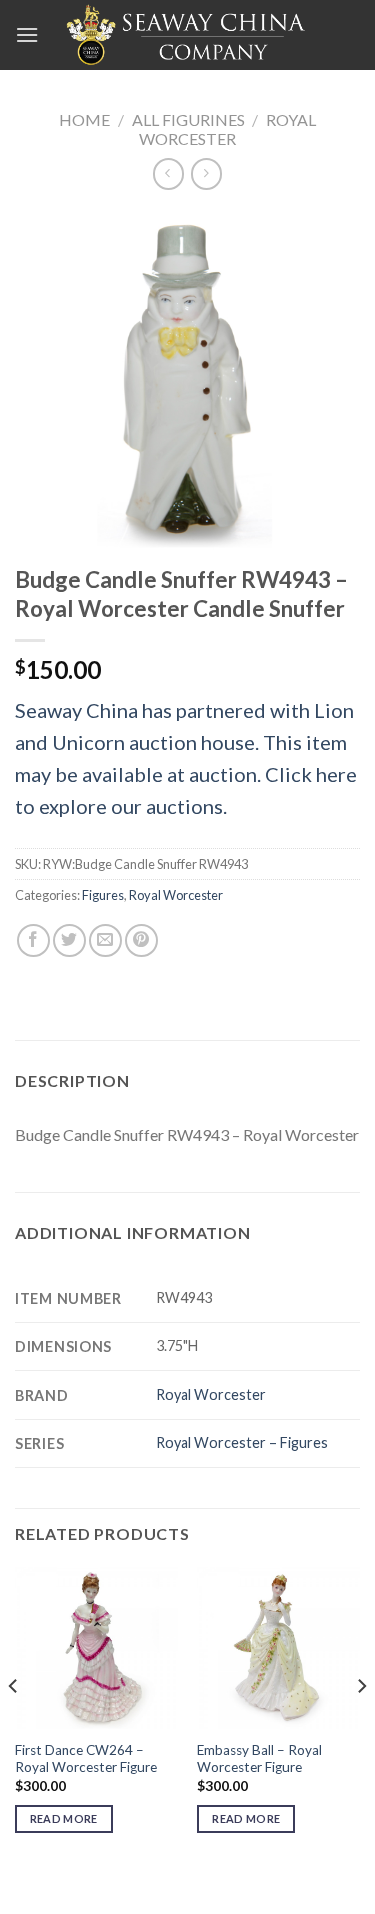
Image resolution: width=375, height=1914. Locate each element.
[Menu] (27, 34)
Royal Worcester (227, 129)
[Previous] (14, 1726)
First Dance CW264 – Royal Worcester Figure (86, 1759)
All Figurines (188, 119)
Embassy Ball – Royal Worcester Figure (259, 1759)
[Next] (361, 1726)
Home (84, 119)
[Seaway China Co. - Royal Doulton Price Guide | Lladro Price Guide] (188, 35)
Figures (103, 895)
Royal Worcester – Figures (242, 1442)
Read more (64, 1818)
